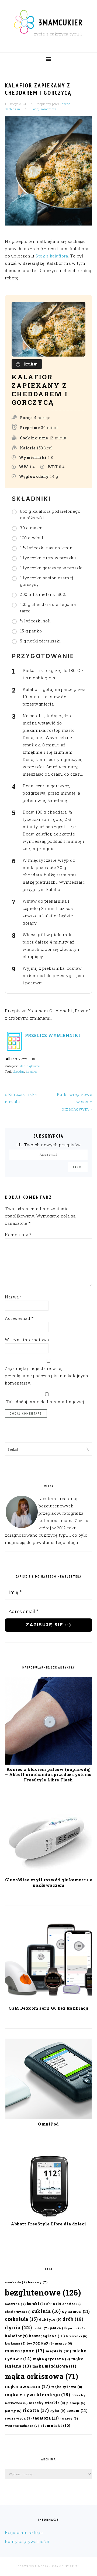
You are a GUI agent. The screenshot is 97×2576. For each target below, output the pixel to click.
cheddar (18, 1071)
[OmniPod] (48, 2118)
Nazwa (13, 1297)
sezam (77, 2410)
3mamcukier (61, 22)
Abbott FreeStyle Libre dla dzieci (48, 2224)
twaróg (69, 2418)
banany (38, 2282)
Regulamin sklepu (24, 2532)
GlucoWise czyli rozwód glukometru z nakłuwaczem (49, 1882)
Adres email (19, 1318)
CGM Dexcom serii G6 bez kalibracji (49, 2008)
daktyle (50, 2319)
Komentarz (18, 1235)
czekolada (21, 2319)
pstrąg (13, 2411)
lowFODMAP (40, 2343)
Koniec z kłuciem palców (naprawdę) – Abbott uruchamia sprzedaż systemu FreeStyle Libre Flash (48, 1775)
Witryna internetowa (27, 1340)
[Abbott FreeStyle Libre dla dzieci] (48, 2218)
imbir (41, 2328)
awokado (16, 2282)
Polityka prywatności (27, 2541)
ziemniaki (55, 2425)
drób (73, 2319)
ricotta (36, 2410)
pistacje (76, 2403)
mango (64, 2343)
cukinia (46, 2311)
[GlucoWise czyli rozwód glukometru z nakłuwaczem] (48, 1873)
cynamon (76, 2311)
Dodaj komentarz (44, 109)
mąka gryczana (51, 2359)
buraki (36, 2304)
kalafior (32, 1071)
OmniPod (48, 2124)
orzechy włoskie (47, 2403)
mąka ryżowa (67, 2387)
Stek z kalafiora (52, 256)
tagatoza (46, 2418)
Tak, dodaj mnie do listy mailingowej (44, 1402)
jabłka (58, 2328)
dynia (18, 2327)
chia (54, 2304)
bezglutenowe (43, 2292)
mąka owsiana (27, 2386)
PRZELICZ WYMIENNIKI (52, 1035)
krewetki (77, 2336)
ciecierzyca (18, 2312)
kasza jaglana (47, 2336)
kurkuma (15, 2343)
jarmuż (76, 2328)
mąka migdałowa (54, 2366)
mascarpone (25, 2351)
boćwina (15, 2304)
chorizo (72, 2304)
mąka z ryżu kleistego (37, 2394)
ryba (58, 2410)
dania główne (30, 1066)
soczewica (18, 2418)
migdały (58, 2351)
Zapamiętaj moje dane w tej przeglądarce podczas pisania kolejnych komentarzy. (46, 1376)
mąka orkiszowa (42, 2376)
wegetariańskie (22, 2426)
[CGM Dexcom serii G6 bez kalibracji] (48, 2002)
